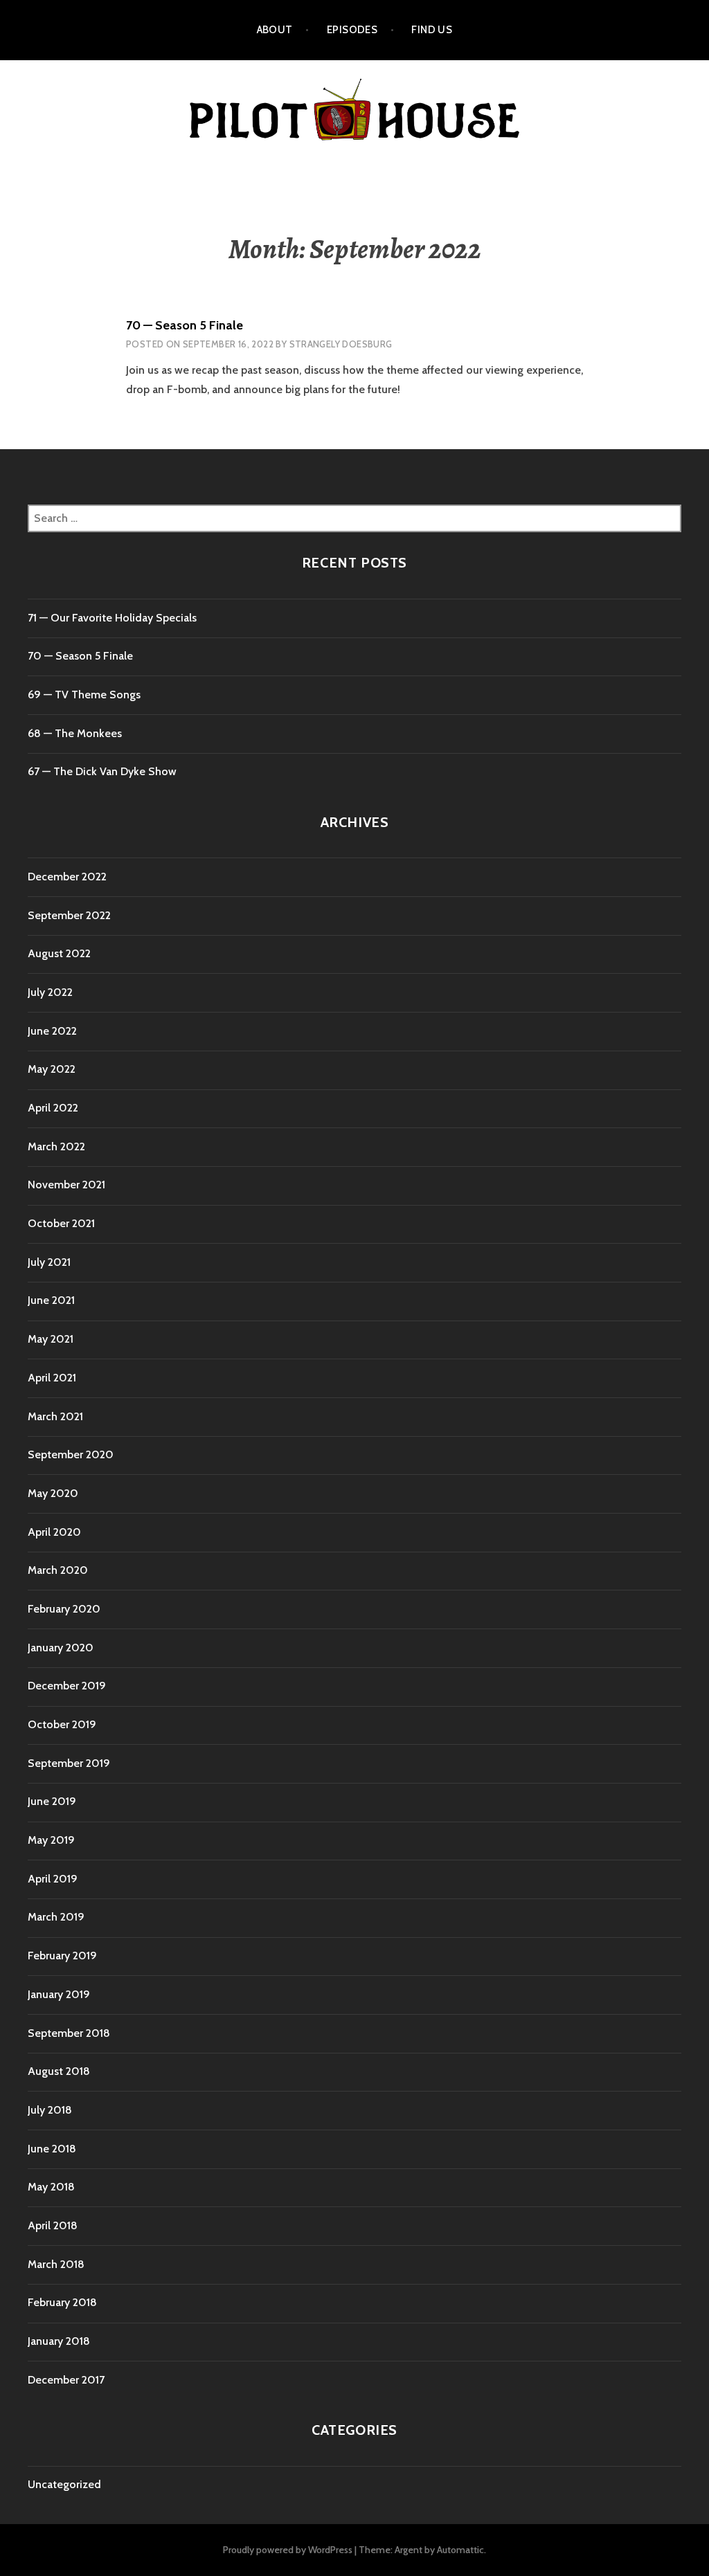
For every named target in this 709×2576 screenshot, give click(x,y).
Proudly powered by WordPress (288, 2550)
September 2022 (69, 915)
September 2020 (71, 1454)
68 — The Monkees (75, 733)
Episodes (352, 30)
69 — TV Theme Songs (84, 695)
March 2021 (55, 1416)
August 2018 (59, 2071)
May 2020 (53, 1493)
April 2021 (52, 1378)
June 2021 (51, 1300)
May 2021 (51, 1339)
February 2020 (64, 1609)
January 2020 (61, 1648)
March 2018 (56, 2264)
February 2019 (62, 1956)
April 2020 (54, 1532)
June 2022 (52, 1031)
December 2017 (66, 2380)
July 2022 (50, 992)
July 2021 (49, 1262)
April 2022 (53, 1108)
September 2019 (69, 1763)
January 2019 (59, 1994)
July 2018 (50, 2110)
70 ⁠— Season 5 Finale (185, 325)
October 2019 (62, 1724)
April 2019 (53, 1879)
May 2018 (51, 2187)
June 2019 (52, 1801)
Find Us (432, 30)
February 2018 (62, 2302)
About (275, 30)
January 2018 (59, 2341)
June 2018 (52, 2149)
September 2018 (69, 2033)
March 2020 (58, 1570)
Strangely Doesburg (341, 344)
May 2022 (52, 1069)
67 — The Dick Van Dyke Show (102, 771)
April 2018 (53, 2225)
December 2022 (67, 877)
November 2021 (66, 1185)
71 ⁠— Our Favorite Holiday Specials (112, 618)
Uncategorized (64, 2484)
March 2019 (56, 1917)
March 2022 (56, 1146)
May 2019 (51, 1840)
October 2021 (61, 1223)
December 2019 (67, 1686)
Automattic (460, 2550)
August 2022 (59, 953)
